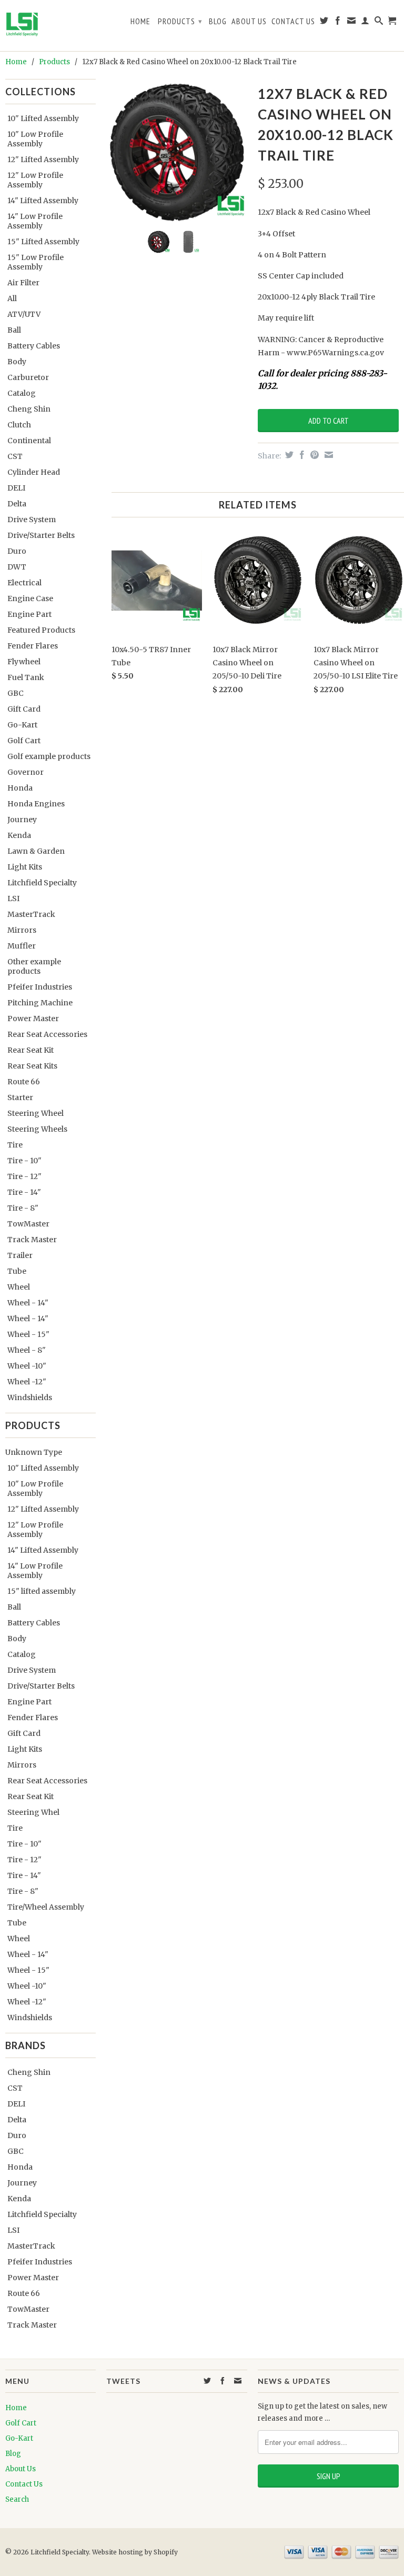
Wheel (19, 1287)
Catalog (22, 393)
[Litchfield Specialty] (50, 26)
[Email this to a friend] (327, 455)
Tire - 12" (24, 1176)
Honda (20, 788)
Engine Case (30, 598)
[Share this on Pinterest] (313, 455)
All (12, 298)
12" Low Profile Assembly (35, 180)
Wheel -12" (27, 1382)
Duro (17, 551)
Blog (218, 21)
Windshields (30, 1397)
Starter (20, 1097)
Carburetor (28, 377)
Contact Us (293, 21)
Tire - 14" (24, 1192)
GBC (16, 693)
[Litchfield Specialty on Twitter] (324, 23)
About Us (249, 21)
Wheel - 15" (28, 1334)
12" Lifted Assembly (43, 159)
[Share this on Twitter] (288, 455)
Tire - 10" (24, 1161)
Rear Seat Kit (31, 1050)
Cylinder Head (34, 472)
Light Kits (25, 867)
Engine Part (29, 614)
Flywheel (24, 662)
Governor (26, 772)
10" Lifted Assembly (43, 118)
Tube (17, 1271)
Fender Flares (33, 646)
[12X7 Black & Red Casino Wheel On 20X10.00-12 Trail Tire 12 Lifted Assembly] (177, 152)
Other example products (34, 966)
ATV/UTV (24, 314)
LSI (13, 898)
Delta (17, 504)
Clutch (19, 425)
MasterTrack (31, 914)
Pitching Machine (40, 1003)
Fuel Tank (26, 677)
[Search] (379, 23)
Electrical (24, 583)
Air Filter (23, 283)
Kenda (19, 835)
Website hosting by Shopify (135, 2552)
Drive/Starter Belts (41, 535)
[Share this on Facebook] (301, 455)
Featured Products (41, 630)
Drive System (32, 520)
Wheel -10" (27, 1366)
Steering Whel (33, 1812)
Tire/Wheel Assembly (46, 1907)
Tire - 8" (23, 1208)
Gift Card (24, 709)
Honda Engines (36, 804)
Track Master (32, 1240)
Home (140, 21)
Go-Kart (22, 725)
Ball (14, 330)
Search (17, 2499)
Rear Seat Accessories (47, 1034)
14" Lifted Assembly (43, 201)
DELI (16, 488)
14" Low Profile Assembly (35, 221)
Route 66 (24, 1082)
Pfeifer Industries (40, 987)
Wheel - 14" (28, 1303)
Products (180, 21)
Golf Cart (24, 741)
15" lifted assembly (42, 1591)
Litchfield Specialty (42, 883)
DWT (17, 567)
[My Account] (365, 23)
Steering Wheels (37, 1129)
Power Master (33, 1019)
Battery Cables (34, 346)
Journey (22, 820)
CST (15, 456)
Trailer (20, 1255)
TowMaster (28, 1224)
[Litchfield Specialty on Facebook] (338, 23)
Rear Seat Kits (32, 1066)
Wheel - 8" (27, 1350)
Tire (15, 1145)
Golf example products (49, 756)
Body (17, 362)
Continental (29, 441)
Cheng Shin (29, 409)
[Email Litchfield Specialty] (352, 23)
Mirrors (22, 930)
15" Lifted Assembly (43, 242)
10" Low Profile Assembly (35, 139)
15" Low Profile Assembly (36, 262)
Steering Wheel (36, 1113)
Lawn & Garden (36, 851)
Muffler (22, 946)
